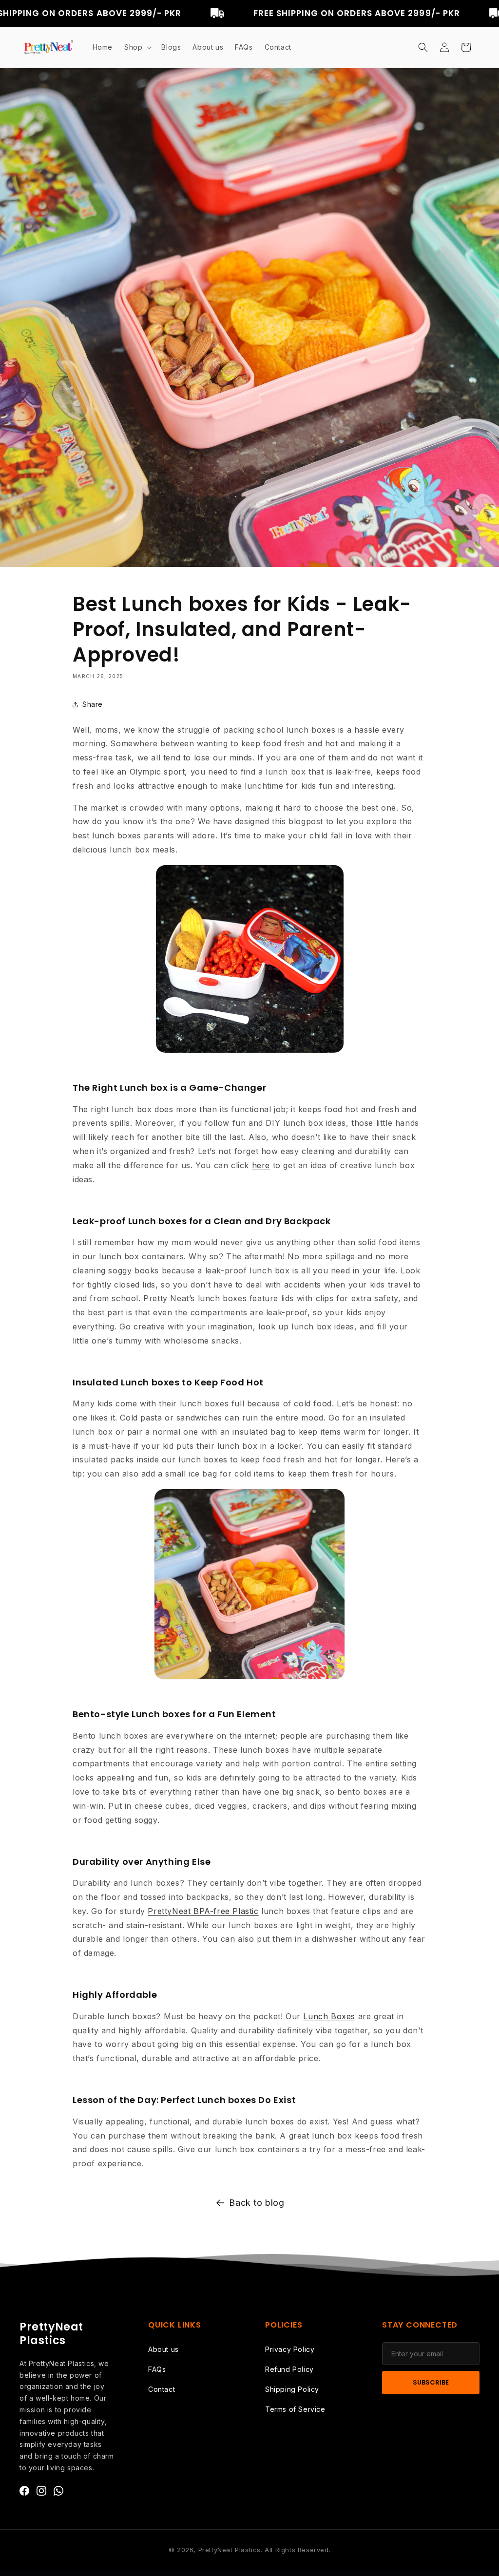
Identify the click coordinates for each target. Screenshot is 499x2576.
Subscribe (431, 2382)
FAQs (157, 2369)
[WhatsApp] (58, 2493)
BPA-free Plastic (224, 1911)
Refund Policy (289, 2369)
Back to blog (257, 2203)
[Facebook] (24, 2493)
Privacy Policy (290, 2349)
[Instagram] (41, 2493)
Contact (162, 2389)
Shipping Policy (292, 2389)
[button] (137, 47)
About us (163, 2349)
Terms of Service (295, 2409)
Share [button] (93, 704)
